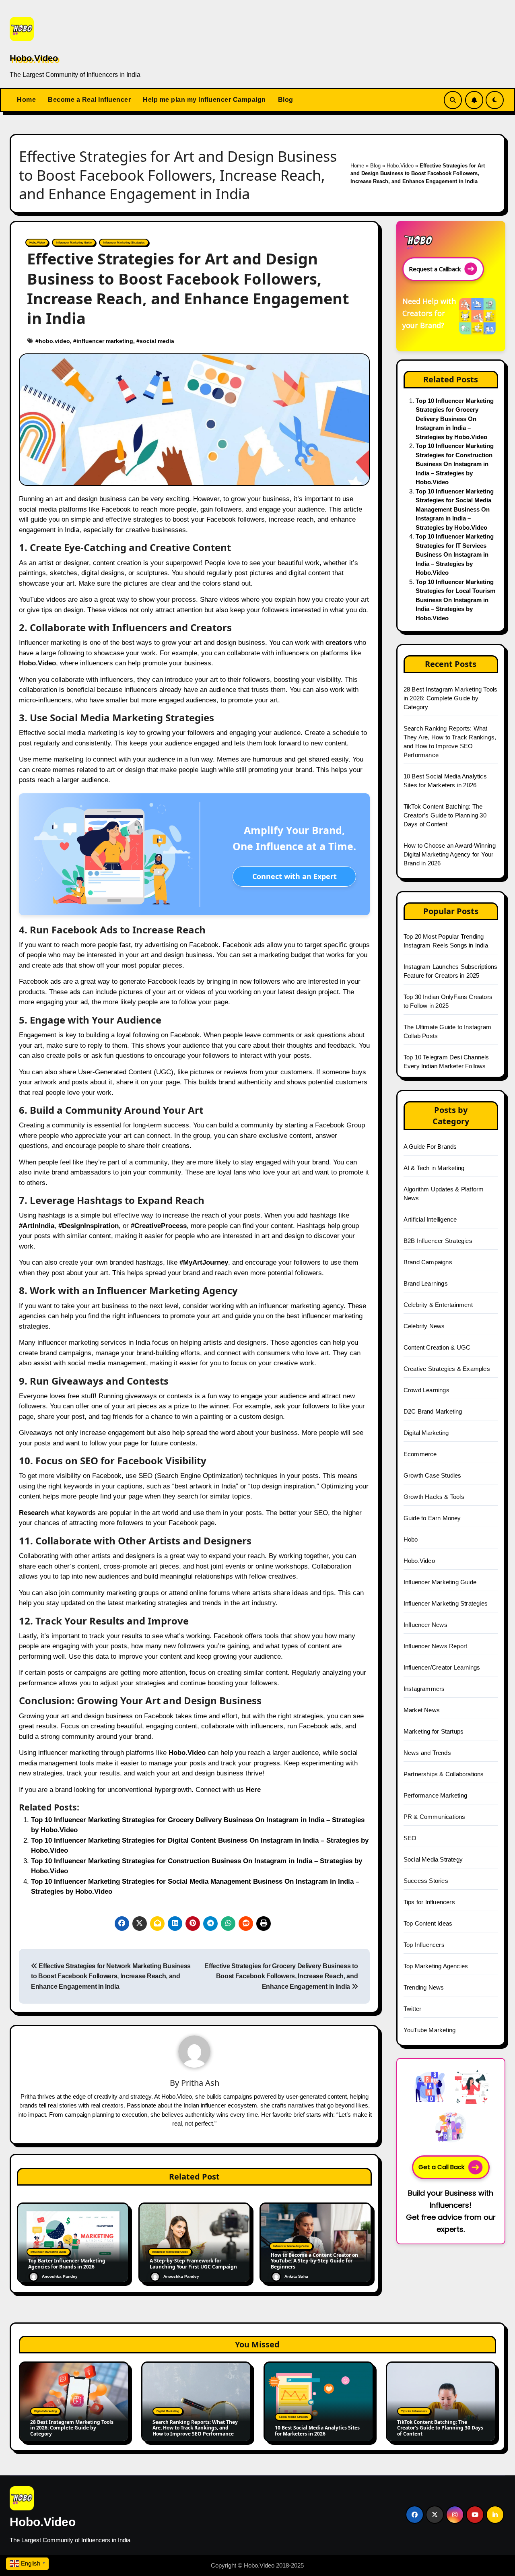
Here (253, 1790)
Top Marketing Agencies (436, 1966)
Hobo (411, 1539)
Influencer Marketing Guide (74, 243)
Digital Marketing (426, 1433)
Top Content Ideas (428, 1923)
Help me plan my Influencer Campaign (204, 100)
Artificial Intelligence (430, 1219)
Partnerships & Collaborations (444, 1774)
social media (157, 341)
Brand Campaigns (428, 1262)
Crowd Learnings (426, 1390)
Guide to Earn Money (432, 1518)
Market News (422, 1710)
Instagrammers (424, 1689)
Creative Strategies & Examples (447, 1369)
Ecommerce (420, 1454)
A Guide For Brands (430, 1147)
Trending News (424, 1987)
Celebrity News (424, 1326)
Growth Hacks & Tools (434, 1497)
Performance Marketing (435, 1795)
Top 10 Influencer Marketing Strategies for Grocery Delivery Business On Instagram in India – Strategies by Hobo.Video (455, 419)
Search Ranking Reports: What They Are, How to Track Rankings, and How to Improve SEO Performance (195, 2428)
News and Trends (427, 1753)
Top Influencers (424, 1945)
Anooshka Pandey (60, 2276)
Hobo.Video (34, 58)
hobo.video (54, 341)
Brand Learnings (426, 1283)
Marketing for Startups (434, 1731)
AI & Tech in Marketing (434, 1168)
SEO (410, 1838)
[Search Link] (453, 100)
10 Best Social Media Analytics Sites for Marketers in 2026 (317, 2430)
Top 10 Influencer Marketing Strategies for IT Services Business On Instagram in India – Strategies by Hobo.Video (455, 554)
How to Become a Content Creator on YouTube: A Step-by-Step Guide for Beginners (314, 2261)
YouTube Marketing (430, 2030)
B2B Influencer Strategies (438, 1241)
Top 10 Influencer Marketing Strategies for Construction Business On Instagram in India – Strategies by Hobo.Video (455, 464)
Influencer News (425, 1625)
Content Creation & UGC (437, 1347)
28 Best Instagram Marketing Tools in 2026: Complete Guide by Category (451, 698)
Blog (286, 100)
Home (26, 100)
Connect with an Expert (295, 876)
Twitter (412, 2009)
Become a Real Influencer (89, 100)
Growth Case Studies (433, 1475)
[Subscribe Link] (474, 100)
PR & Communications (435, 1817)
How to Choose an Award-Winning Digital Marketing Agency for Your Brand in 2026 (450, 854)
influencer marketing (105, 341)
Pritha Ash (200, 2083)
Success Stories (426, 1881)
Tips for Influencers (429, 1902)
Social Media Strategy (433, 1859)
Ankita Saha (296, 2276)
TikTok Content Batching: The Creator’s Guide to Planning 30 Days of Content (445, 815)
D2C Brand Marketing (433, 1411)
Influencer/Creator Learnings (442, 1667)
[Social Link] (415, 2515)
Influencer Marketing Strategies (124, 243)
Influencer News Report (435, 1646)
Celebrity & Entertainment (438, 1305)
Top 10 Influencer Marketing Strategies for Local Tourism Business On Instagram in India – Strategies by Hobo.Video (455, 600)
